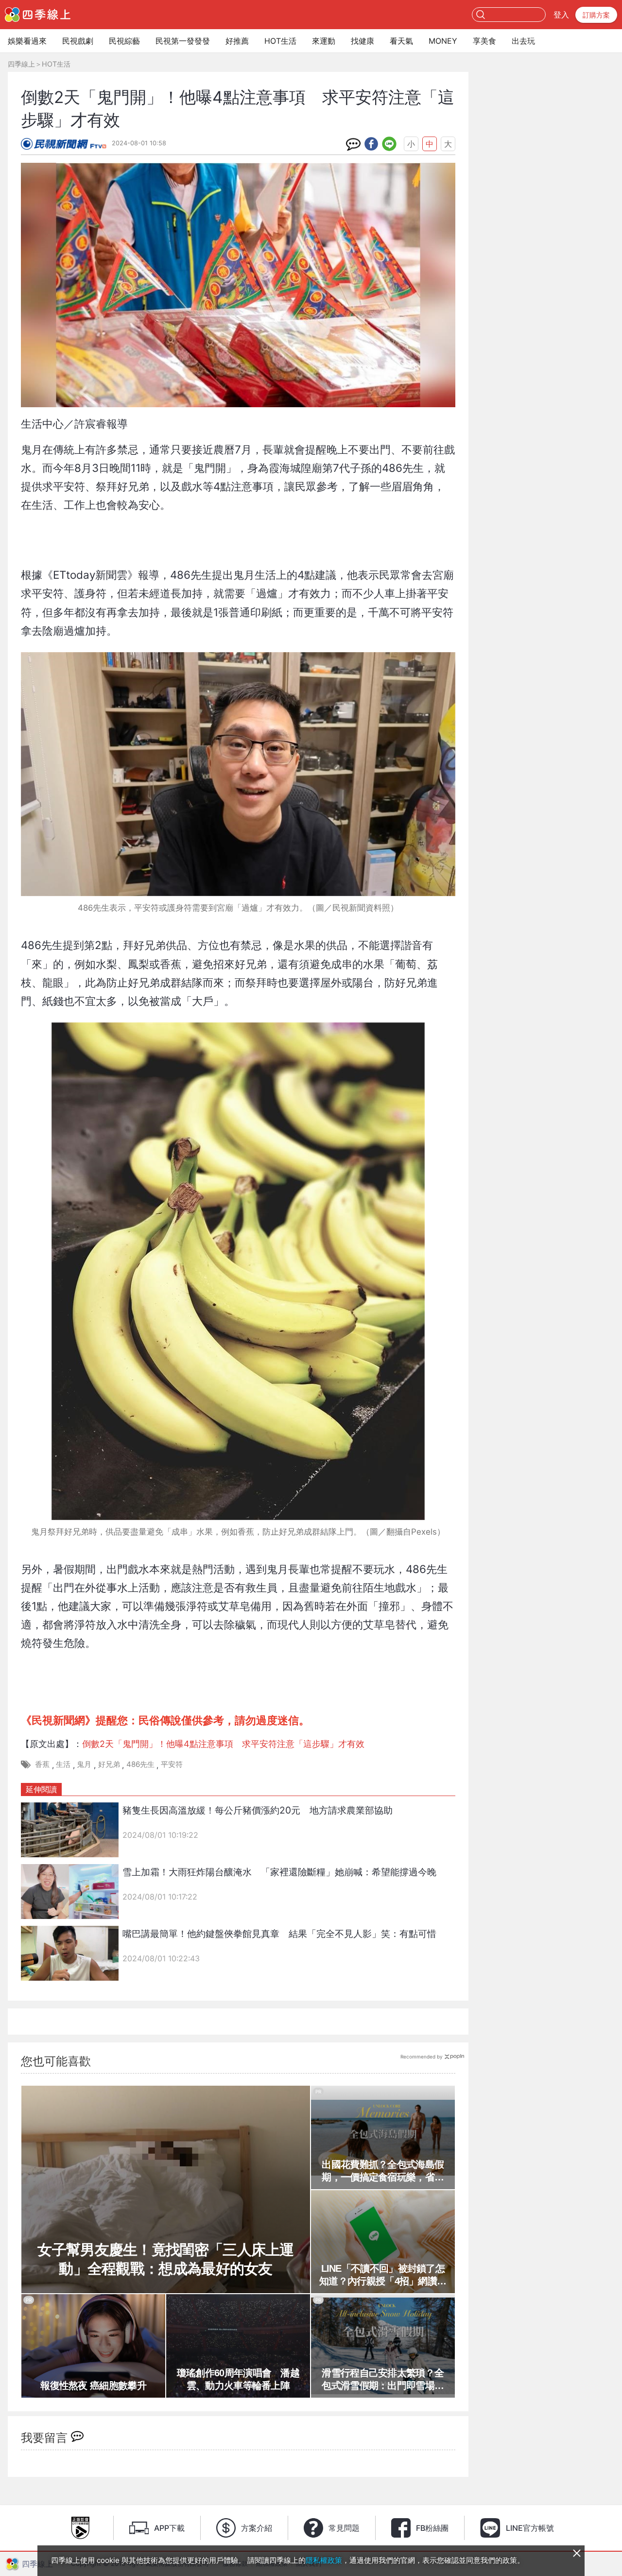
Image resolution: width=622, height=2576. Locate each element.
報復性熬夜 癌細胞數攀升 (93, 2386)
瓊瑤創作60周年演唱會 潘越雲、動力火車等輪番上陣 (238, 2379)
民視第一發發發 (183, 41)
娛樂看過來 (27, 41)
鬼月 (84, 1764)
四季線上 (21, 64)
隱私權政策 (324, 2560)
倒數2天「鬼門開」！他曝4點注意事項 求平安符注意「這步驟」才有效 (223, 1744)
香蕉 (42, 1764)
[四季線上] (38, 15)
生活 (63, 1764)
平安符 (172, 1764)
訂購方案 (596, 15)
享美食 (484, 41)
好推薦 (237, 41)
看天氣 (401, 41)
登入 (561, 15)
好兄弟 (109, 1764)
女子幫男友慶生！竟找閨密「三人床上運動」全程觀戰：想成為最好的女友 (165, 2259)
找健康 (363, 41)
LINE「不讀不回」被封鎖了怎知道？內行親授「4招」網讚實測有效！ (383, 2275)
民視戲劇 (78, 41)
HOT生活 (280, 41)
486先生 (140, 1764)
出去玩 (523, 41)
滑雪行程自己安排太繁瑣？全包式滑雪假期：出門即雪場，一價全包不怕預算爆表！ (383, 2380)
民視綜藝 (124, 41)
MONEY (443, 41)
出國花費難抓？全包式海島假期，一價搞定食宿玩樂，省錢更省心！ (383, 2171)
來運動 (324, 41)
